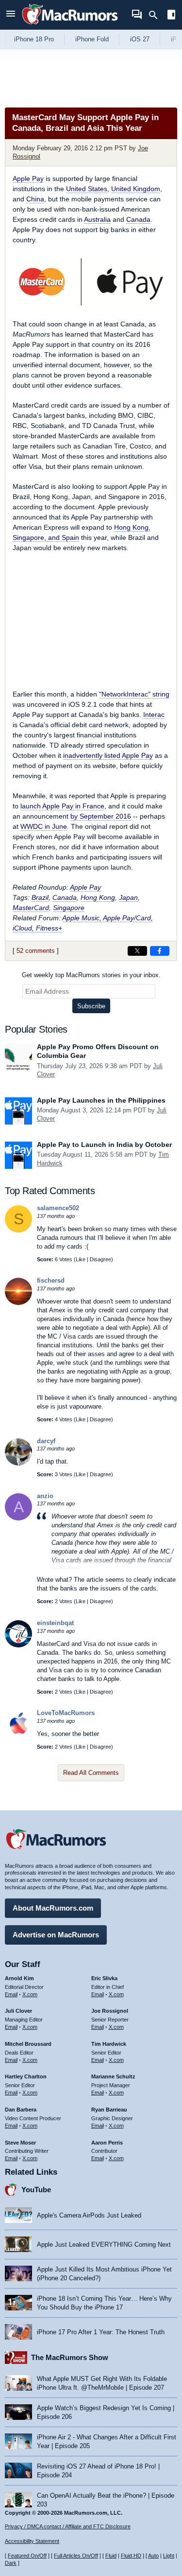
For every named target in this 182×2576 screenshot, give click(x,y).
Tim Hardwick (109, 2044)
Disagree (100, 1259)
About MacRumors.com (53, 1908)
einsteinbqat (55, 1623)
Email (11, 1994)
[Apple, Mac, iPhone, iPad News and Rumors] (70, 26)
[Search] (157, 15)
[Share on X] (137, 951)
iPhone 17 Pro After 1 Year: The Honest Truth (101, 2332)
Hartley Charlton (26, 2076)
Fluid (111, 2556)
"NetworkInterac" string (134, 694)
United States (87, 189)
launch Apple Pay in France (62, 806)
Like (81, 1259)
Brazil (40, 897)
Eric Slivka (104, 1978)
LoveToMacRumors (66, 1713)
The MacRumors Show (70, 2357)
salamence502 (58, 1208)
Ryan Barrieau (109, 2110)
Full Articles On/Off (76, 2556)
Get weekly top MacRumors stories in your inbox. (91, 975)
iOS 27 (140, 39)
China (35, 199)
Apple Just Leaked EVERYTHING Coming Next (104, 2245)
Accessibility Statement (32, 2541)
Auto (153, 2556)
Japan (128, 897)
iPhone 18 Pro (34, 39)
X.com (30, 1994)
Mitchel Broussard (28, 2044)
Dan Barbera (21, 2110)
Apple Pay (28, 179)
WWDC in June (44, 826)
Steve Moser (20, 2143)
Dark (11, 2563)
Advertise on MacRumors (56, 1935)
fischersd (51, 1280)
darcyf (46, 1441)
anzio (45, 1496)
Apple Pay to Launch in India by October (104, 1145)
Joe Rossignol (110, 2011)
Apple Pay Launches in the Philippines (101, 1100)
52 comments (36, 951)
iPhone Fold (92, 39)
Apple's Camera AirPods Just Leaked (89, 2215)
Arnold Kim (19, 1978)
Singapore (69, 908)
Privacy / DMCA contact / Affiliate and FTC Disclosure (68, 2526)
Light (169, 2556)
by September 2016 (101, 816)
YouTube (36, 2190)
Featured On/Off (27, 2556)
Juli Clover (18, 2011)
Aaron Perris (107, 2143)
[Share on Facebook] (160, 951)
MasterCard (31, 908)
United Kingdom (136, 189)
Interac (154, 715)
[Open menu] (11, 15)
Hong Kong (98, 897)
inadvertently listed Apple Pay (108, 755)
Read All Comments (91, 1773)
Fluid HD (131, 2556)
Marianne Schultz (113, 2076)
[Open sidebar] (171, 16)
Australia (97, 219)
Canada (138, 219)
